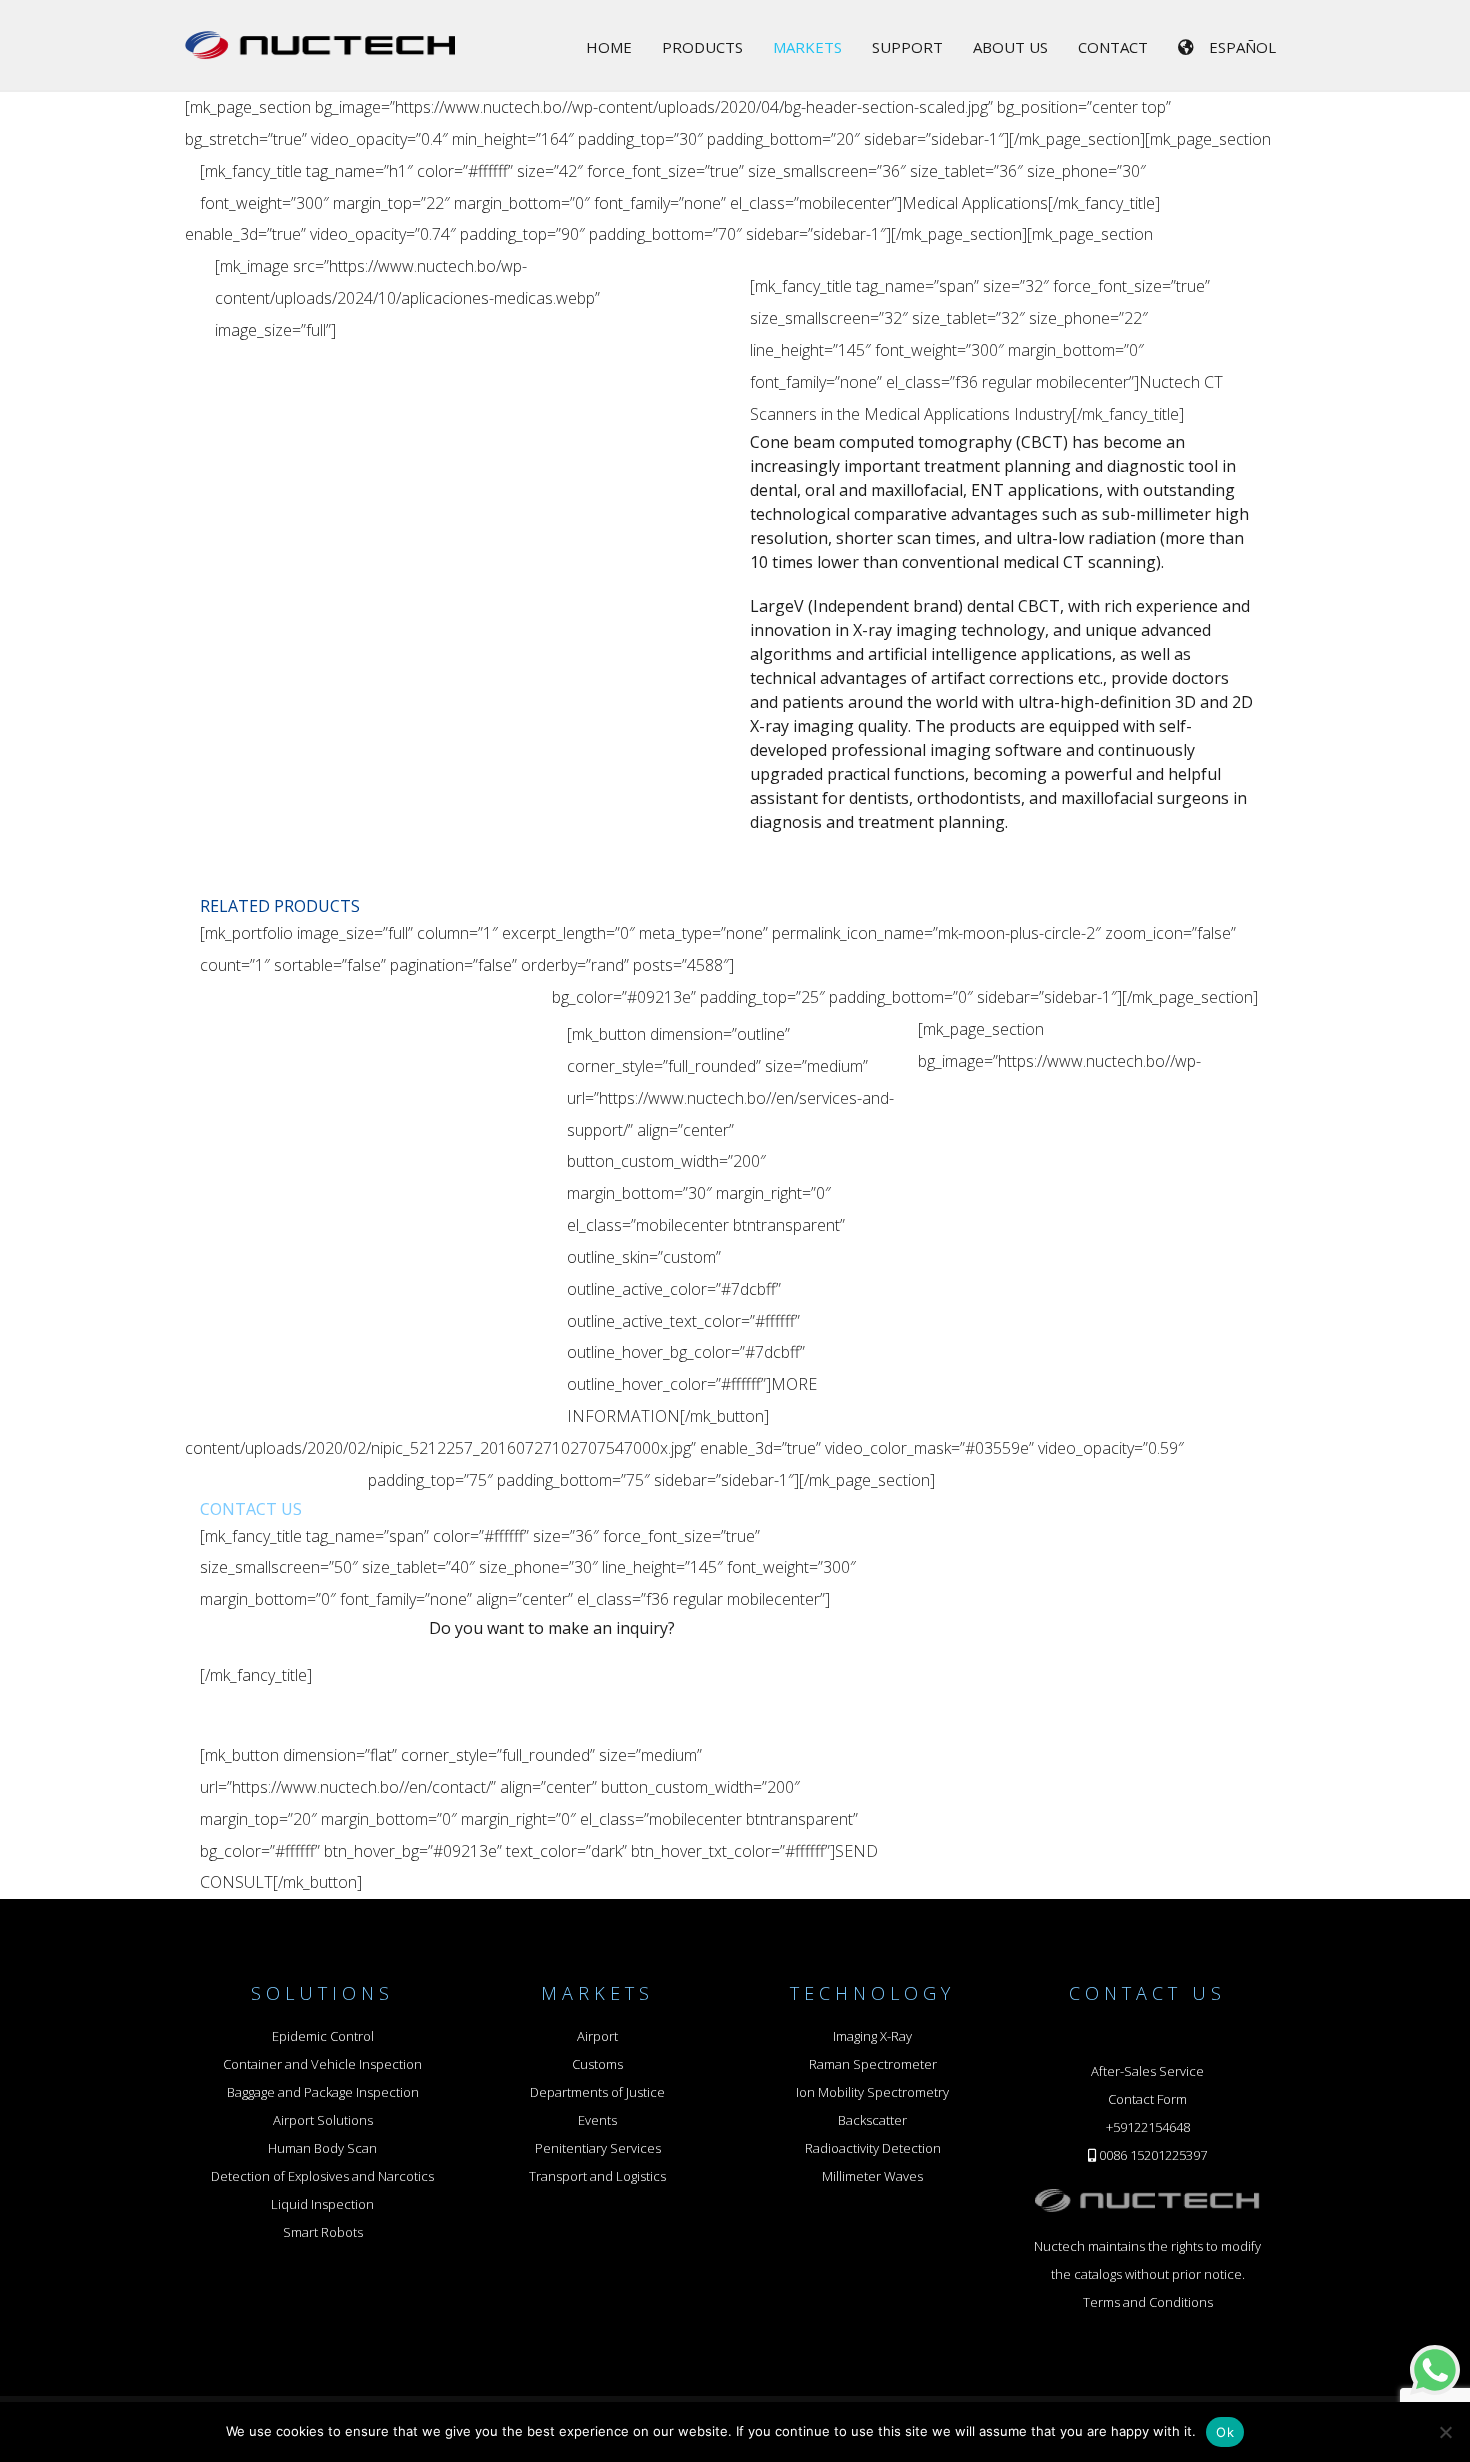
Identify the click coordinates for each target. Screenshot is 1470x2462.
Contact (1113, 47)
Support (907, 47)
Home (609, 47)
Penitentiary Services (598, 2148)
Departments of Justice (597, 2092)
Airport (597, 2036)
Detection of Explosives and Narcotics (322, 2176)
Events (597, 2120)
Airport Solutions (323, 2120)
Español (1242, 47)
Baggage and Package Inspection (323, 2092)
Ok (1225, 2432)
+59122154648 (1148, 2127)
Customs (597, 2064)
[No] (1445, 2432)
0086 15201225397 (1153, 2155)
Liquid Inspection (322, 2204)
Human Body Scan (322, 2148)
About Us (1010, 47)
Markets (807, 47)
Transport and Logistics (597, 2176)
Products (702, 47)
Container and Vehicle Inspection (322, 2064)
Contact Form (1147, 2099)
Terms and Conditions (1148, 2302)
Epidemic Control (323, 2036)
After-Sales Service (1147, 2071)
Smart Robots (323, 2232)
